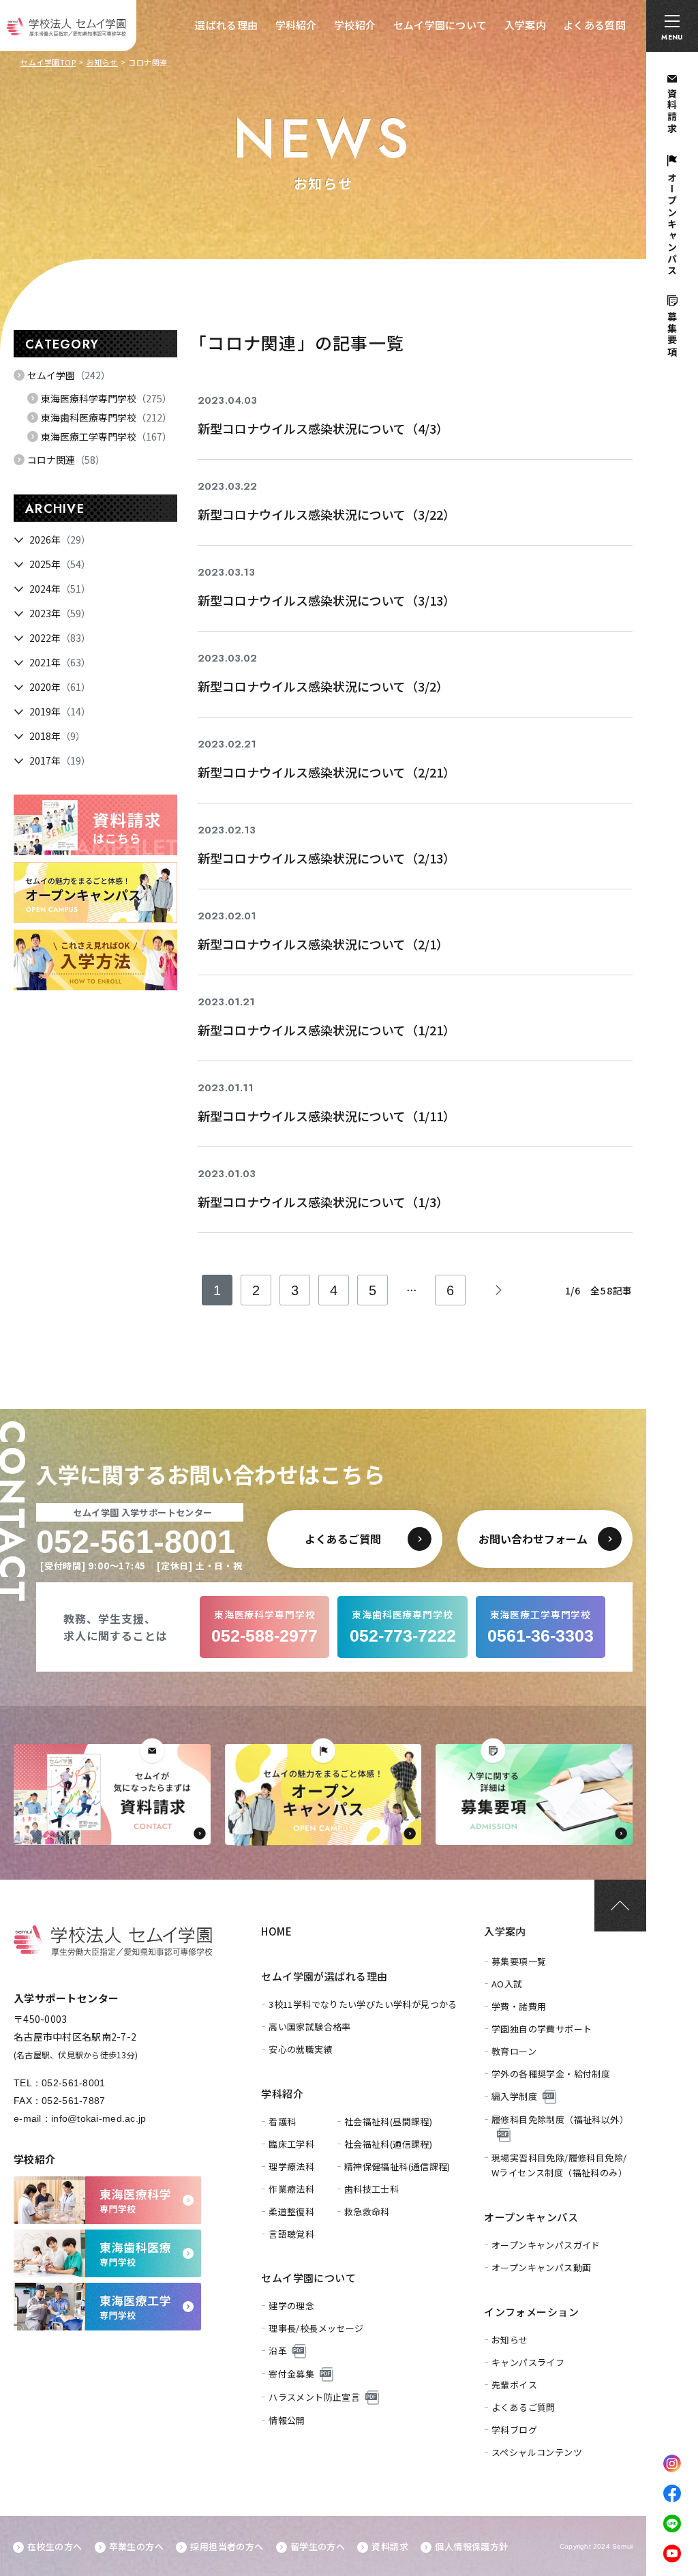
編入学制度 (514, 2096)
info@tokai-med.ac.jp (99, 2118)
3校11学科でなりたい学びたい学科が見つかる (363, 2004)
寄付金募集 (291, 2374)
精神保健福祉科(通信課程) (397, 2166)
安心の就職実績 (301, 2049)
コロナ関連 (66, 460)
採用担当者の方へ (227, 2546)
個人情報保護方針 (471, 2546)
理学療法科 (291, 2166)
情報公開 (287, 2420)
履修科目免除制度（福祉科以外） (560, 2119)
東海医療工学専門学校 (106, 436)
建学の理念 (291, 2306)
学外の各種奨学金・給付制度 (551, 2074)
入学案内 (525, 25)
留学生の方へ (318, 2546)
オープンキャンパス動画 (541, 2267)
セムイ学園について (440, 25)
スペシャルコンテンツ (537, 2452)
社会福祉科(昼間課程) (388, 2121)
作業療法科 (291, 2189)
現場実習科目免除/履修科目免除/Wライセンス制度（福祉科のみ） (559, 2165)
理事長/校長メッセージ (316, 2328)
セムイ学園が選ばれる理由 (324, 1976)
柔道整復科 (291, 2211)
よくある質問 (594, 25)
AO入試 (507, 1984)
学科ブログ (514, 2430)
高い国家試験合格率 (310, 2027)
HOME (276, 1931)
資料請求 (390, 2546)
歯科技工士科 (371, 2189)
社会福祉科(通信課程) (388, 2144)
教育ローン (514, 2051)
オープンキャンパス (531, 2217)
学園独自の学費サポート (542, 2029)
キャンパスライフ (528, 2362)
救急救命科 (367, 2211)
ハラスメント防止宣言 (314, 2397)
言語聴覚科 (291, 2234)
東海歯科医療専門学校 (106, 417)
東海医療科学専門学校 (106, 398)
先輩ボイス (514, 2385)
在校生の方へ (55, 2546)
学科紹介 (296, 25)
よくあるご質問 (523, 2407)
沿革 (278, 2351)
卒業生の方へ (136, 2546)
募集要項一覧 (519, 1961)
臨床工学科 (291, 2144)
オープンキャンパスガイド (546, 2245)
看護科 (282, 2121)
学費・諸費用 (519, 2006)
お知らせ (102, 62)
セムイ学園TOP (48, 62)
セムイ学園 (69, 375)
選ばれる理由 (226, 25)
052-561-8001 (73, 2083)
